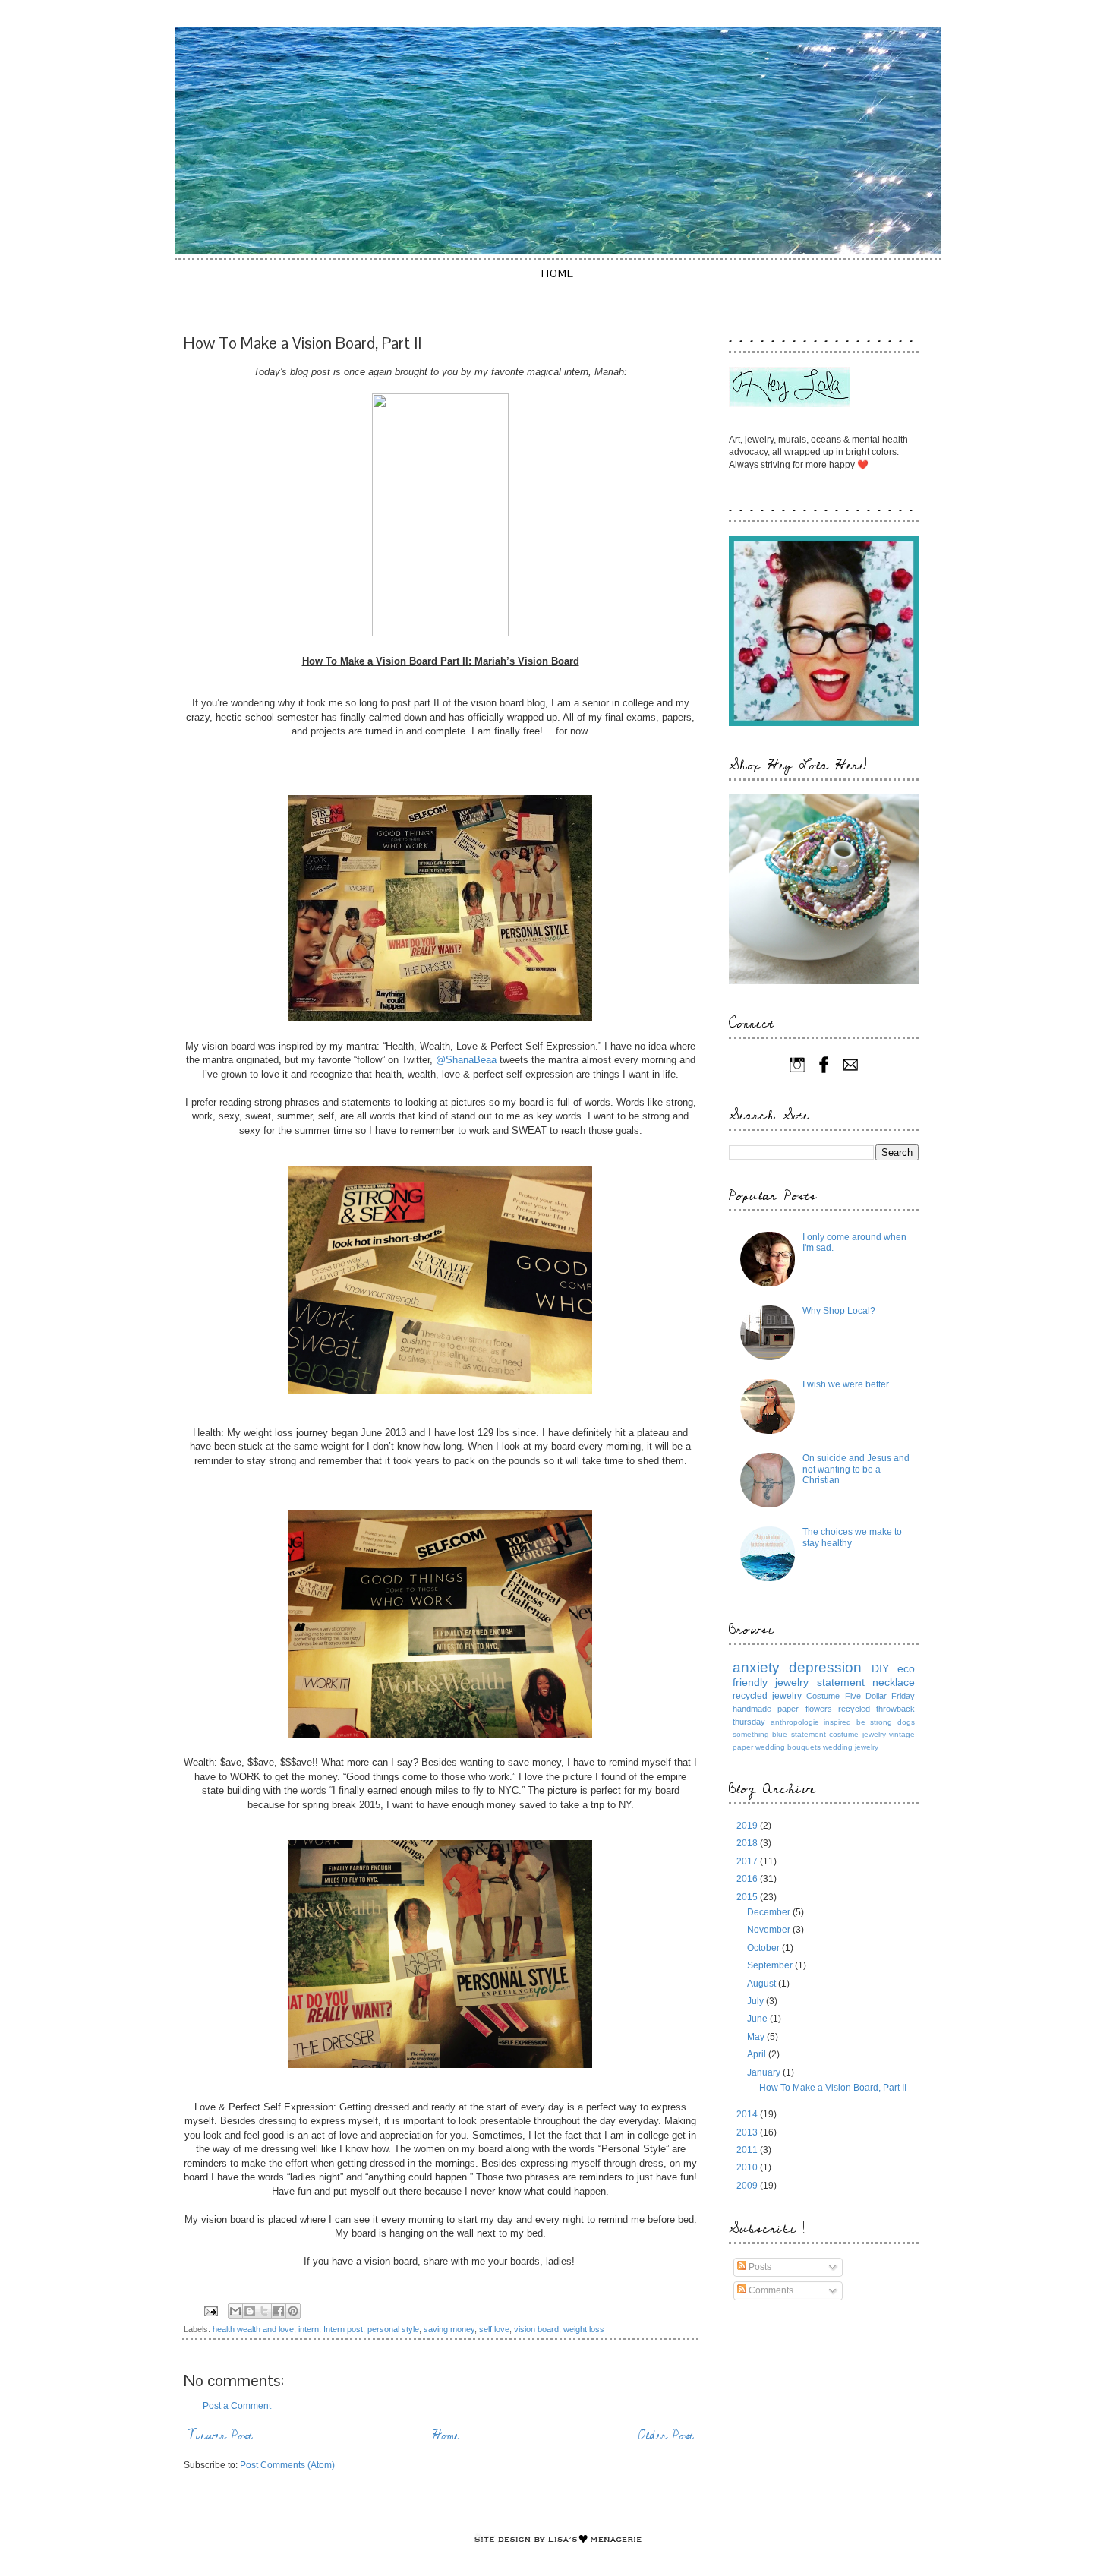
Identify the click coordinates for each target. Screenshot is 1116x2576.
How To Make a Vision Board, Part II (833, 2088)
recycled (854, 1709)
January (765, 2072)
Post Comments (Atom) (287, 2465)
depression (825, 1667)
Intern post (343, 2329)
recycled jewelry (767, 1696)
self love (494, 2329)
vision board (536, 2329)
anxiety (756, 1667)
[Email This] (235, 2311)
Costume (823, 1696)
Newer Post (220, 2436)
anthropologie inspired (811, 1722)
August (763, 1984)
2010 (748, 2167)
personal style (393, 2329)
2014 (748, 2114)
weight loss (584, 2329)
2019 (748, 1826)
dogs (906, 1722)
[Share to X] (264, 2311)
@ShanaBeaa (466, 1060)
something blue (760, 1734)
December (770, 1912)
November (770, 1930)
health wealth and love (253, 2329)
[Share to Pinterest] (293, 2311)
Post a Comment (237, 2406)
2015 (748, 1897)
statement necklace (866, 1682)
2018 (748, 1843)
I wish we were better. (846, 1384)
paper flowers (804, 1709)
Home (558, 273)
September (771, 1965)
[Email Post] (210, 2310)
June (758, 2019)
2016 (748, 1879)
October (764, 1948)
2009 (748, 2186)
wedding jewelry (851, 1747)
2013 (748, 2132)
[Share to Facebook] (279, 2311)
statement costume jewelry (839, 1734)
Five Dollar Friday (880, 1696)
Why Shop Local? (839, 1311)
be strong (875, 1722)
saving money (449, 2329)
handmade (752, 1709)
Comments (770, 2290)
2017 (748, 1861)
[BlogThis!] (250, 2311)
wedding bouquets (788, 1747)
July (757, 2001)
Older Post (666, 2436)
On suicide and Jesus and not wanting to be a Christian (856, 1469)
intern (309, 2329)
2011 (748, 2150)
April (758, 2054)
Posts (759, 2267)
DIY (880, 1668)
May (757, 2037)
